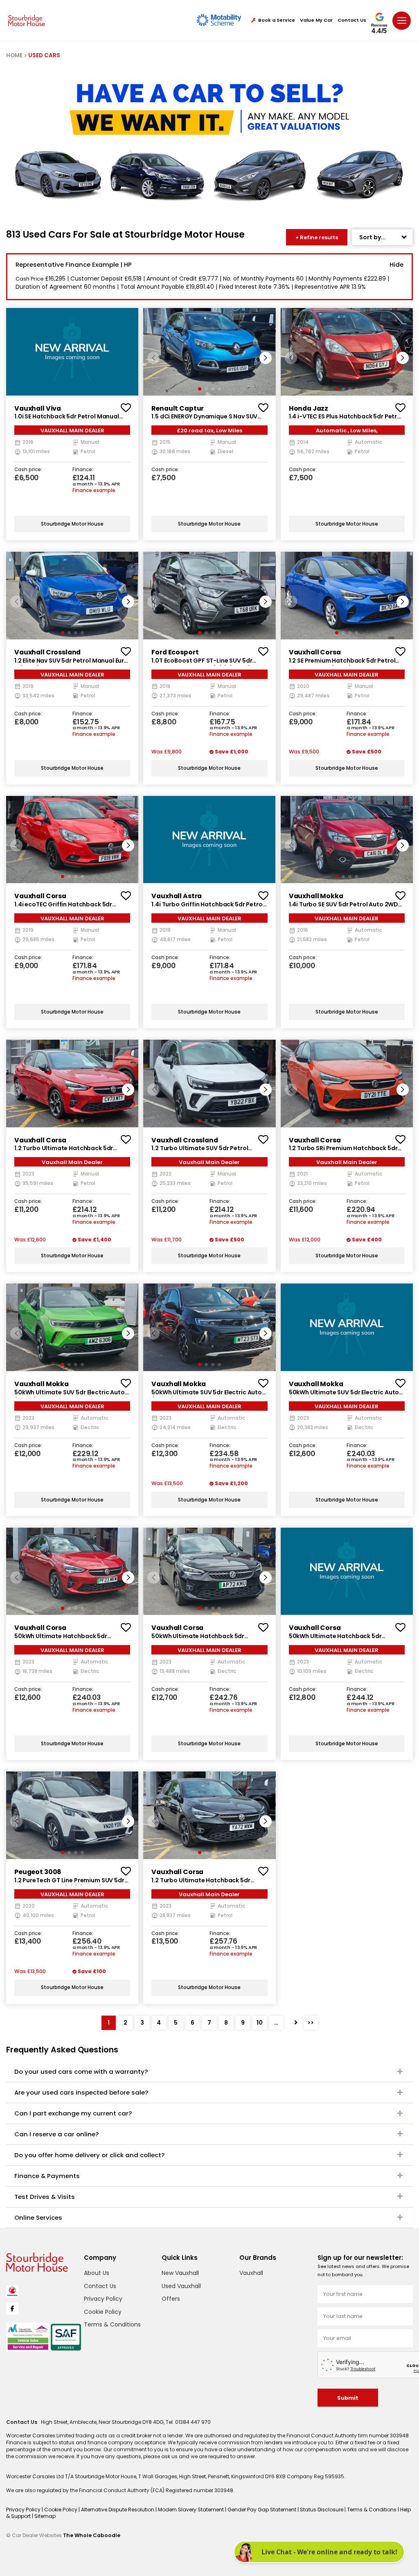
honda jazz (309, 408)
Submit (348, 2398)
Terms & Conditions (112, 2324)
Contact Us (352, 20)
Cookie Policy (103, 2312)
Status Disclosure (322, 2510)
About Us (97, 2273)
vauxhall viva (38, 408)
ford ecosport (175, 652)
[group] (72, 352)
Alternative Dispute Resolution (118, 2510)
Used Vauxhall (181, 2286)
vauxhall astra (177, 896)
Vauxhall (251, 2273)
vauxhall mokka (316, 896)
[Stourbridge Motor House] (27, 20)
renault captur (178, 408)
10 (260, 2023)
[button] (266, 358)
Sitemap (45, 2516)
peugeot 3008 (38, 1872)
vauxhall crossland (47, 652)
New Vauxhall (180, 2273)
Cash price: (28, 470)
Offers (171, 2299)
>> (311, 2023)
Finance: (83, 470)
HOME (14, 55)
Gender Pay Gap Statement (262, 2510)
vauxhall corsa (315, 652)
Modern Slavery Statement (191, 2510)
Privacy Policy (103, 2299)
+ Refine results (317, 237)
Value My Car (316, 20)
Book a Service (277, 20)
